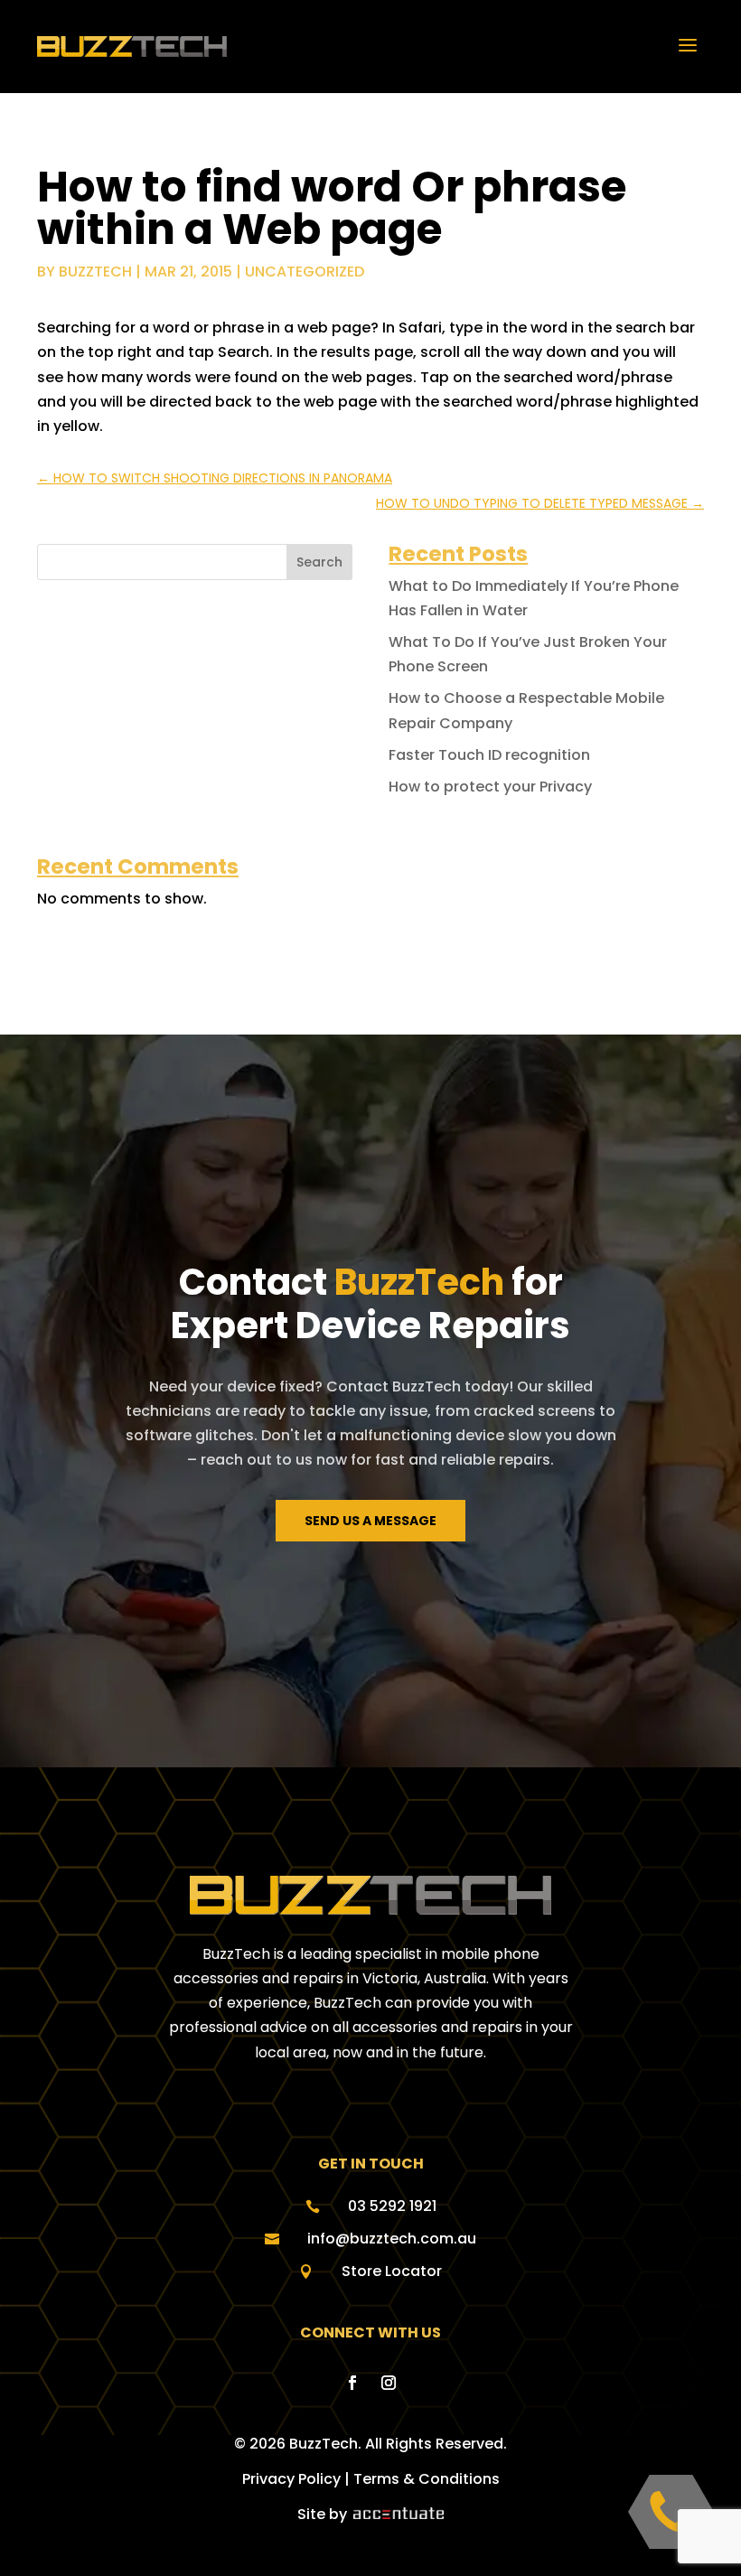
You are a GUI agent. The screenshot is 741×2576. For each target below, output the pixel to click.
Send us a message (370, 1521)
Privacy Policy (291, 2479)
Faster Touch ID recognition (489, 755)
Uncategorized (305, 272)
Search (319, 562)
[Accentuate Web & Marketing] (397, 2514)
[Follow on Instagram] (389, 2383)
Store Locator (392, 2271)
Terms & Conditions (427, 2479)
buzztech (95, 272)
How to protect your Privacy (490, 787)
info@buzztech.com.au (392, 2239)
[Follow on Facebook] (352, 2383)
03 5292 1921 (392, 2206)
